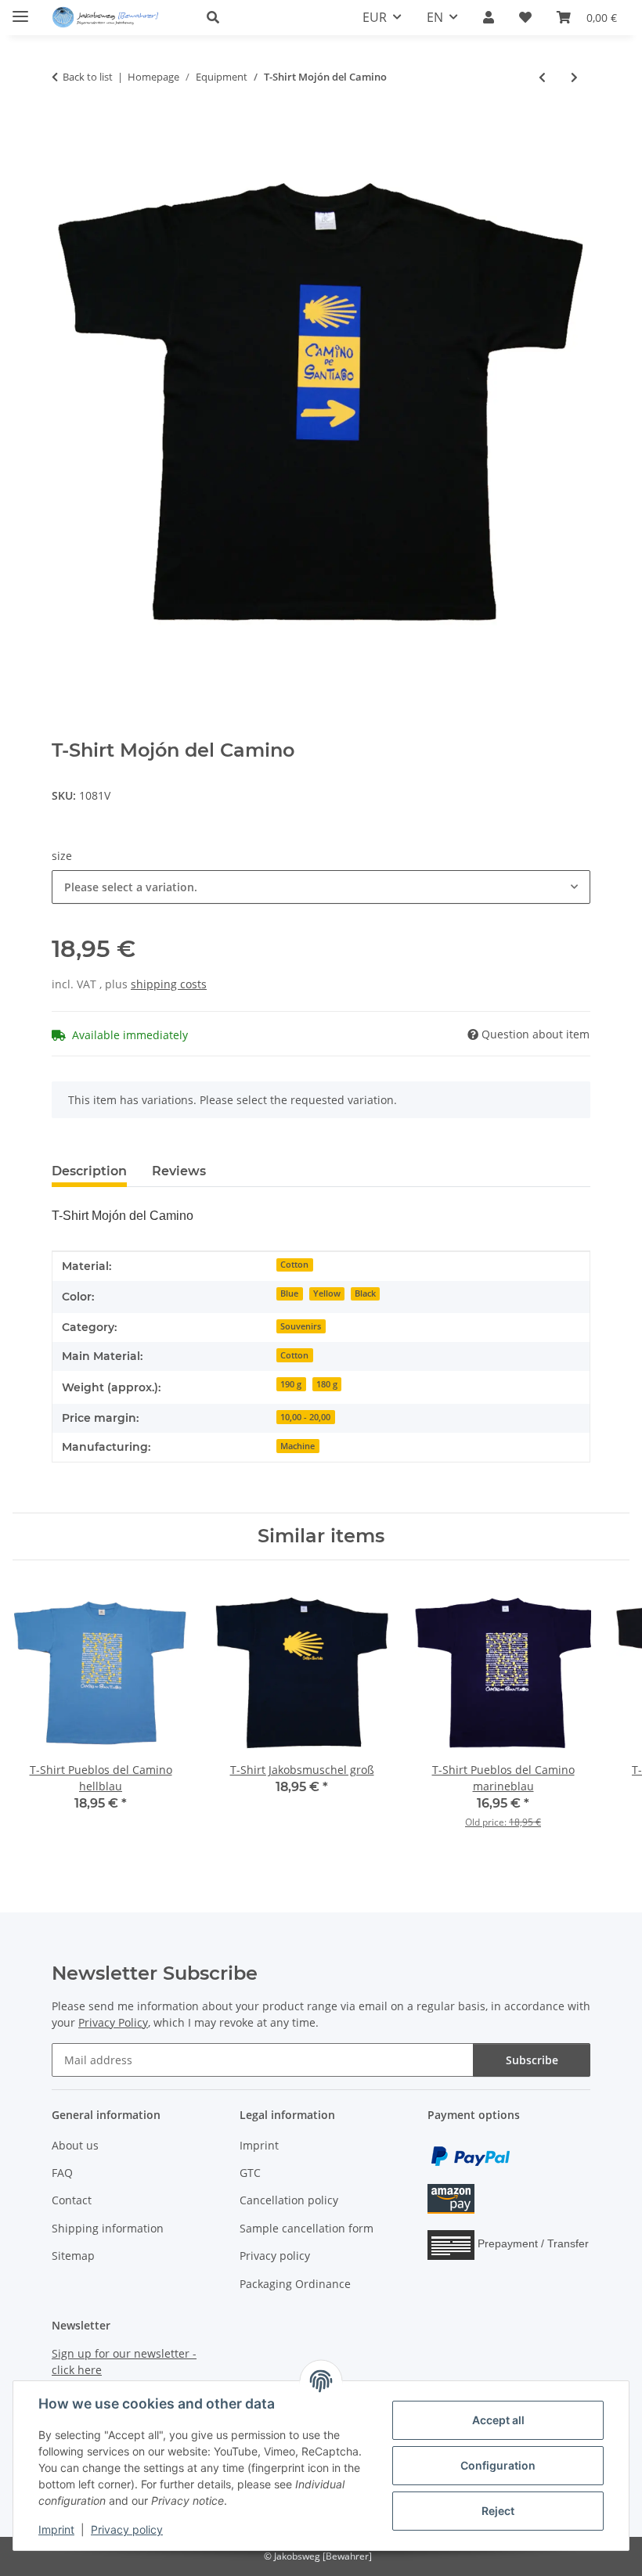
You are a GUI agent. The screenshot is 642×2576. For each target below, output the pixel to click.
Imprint (56, 2529)
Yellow (327, 1293)
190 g (291, 1384)
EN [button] (435, 17)
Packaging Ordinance (295, 2284)
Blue (289, 1293)
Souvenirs (301, 1326)
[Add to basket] (64, 128)
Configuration (498, 2465)
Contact (72, 2200)
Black (365, 1293)
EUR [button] (375, 17)
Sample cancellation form (307, 2228)
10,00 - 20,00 (305, 1417)
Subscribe (532, 2060)
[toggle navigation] (20, 10)
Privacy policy (127, 2529)
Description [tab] (89, 1171)
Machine (298, 1446)
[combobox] (321, 887)
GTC (250, 2173)
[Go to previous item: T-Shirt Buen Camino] (542, 77)
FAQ (62, 2173)
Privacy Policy (113, 2022)
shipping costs (169, 984)
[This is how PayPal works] (471, 2155)
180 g (327, 1384)
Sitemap (73, 2256)
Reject (498, 2511)
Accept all (498, 2420)
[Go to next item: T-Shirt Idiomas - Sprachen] (574, 77)
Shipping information (108, 2228)
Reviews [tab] (179, 1171)
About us (75, 2145)
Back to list (88, 77)
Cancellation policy (289, 2200)
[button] (266, 17)
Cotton (294, 1265)
